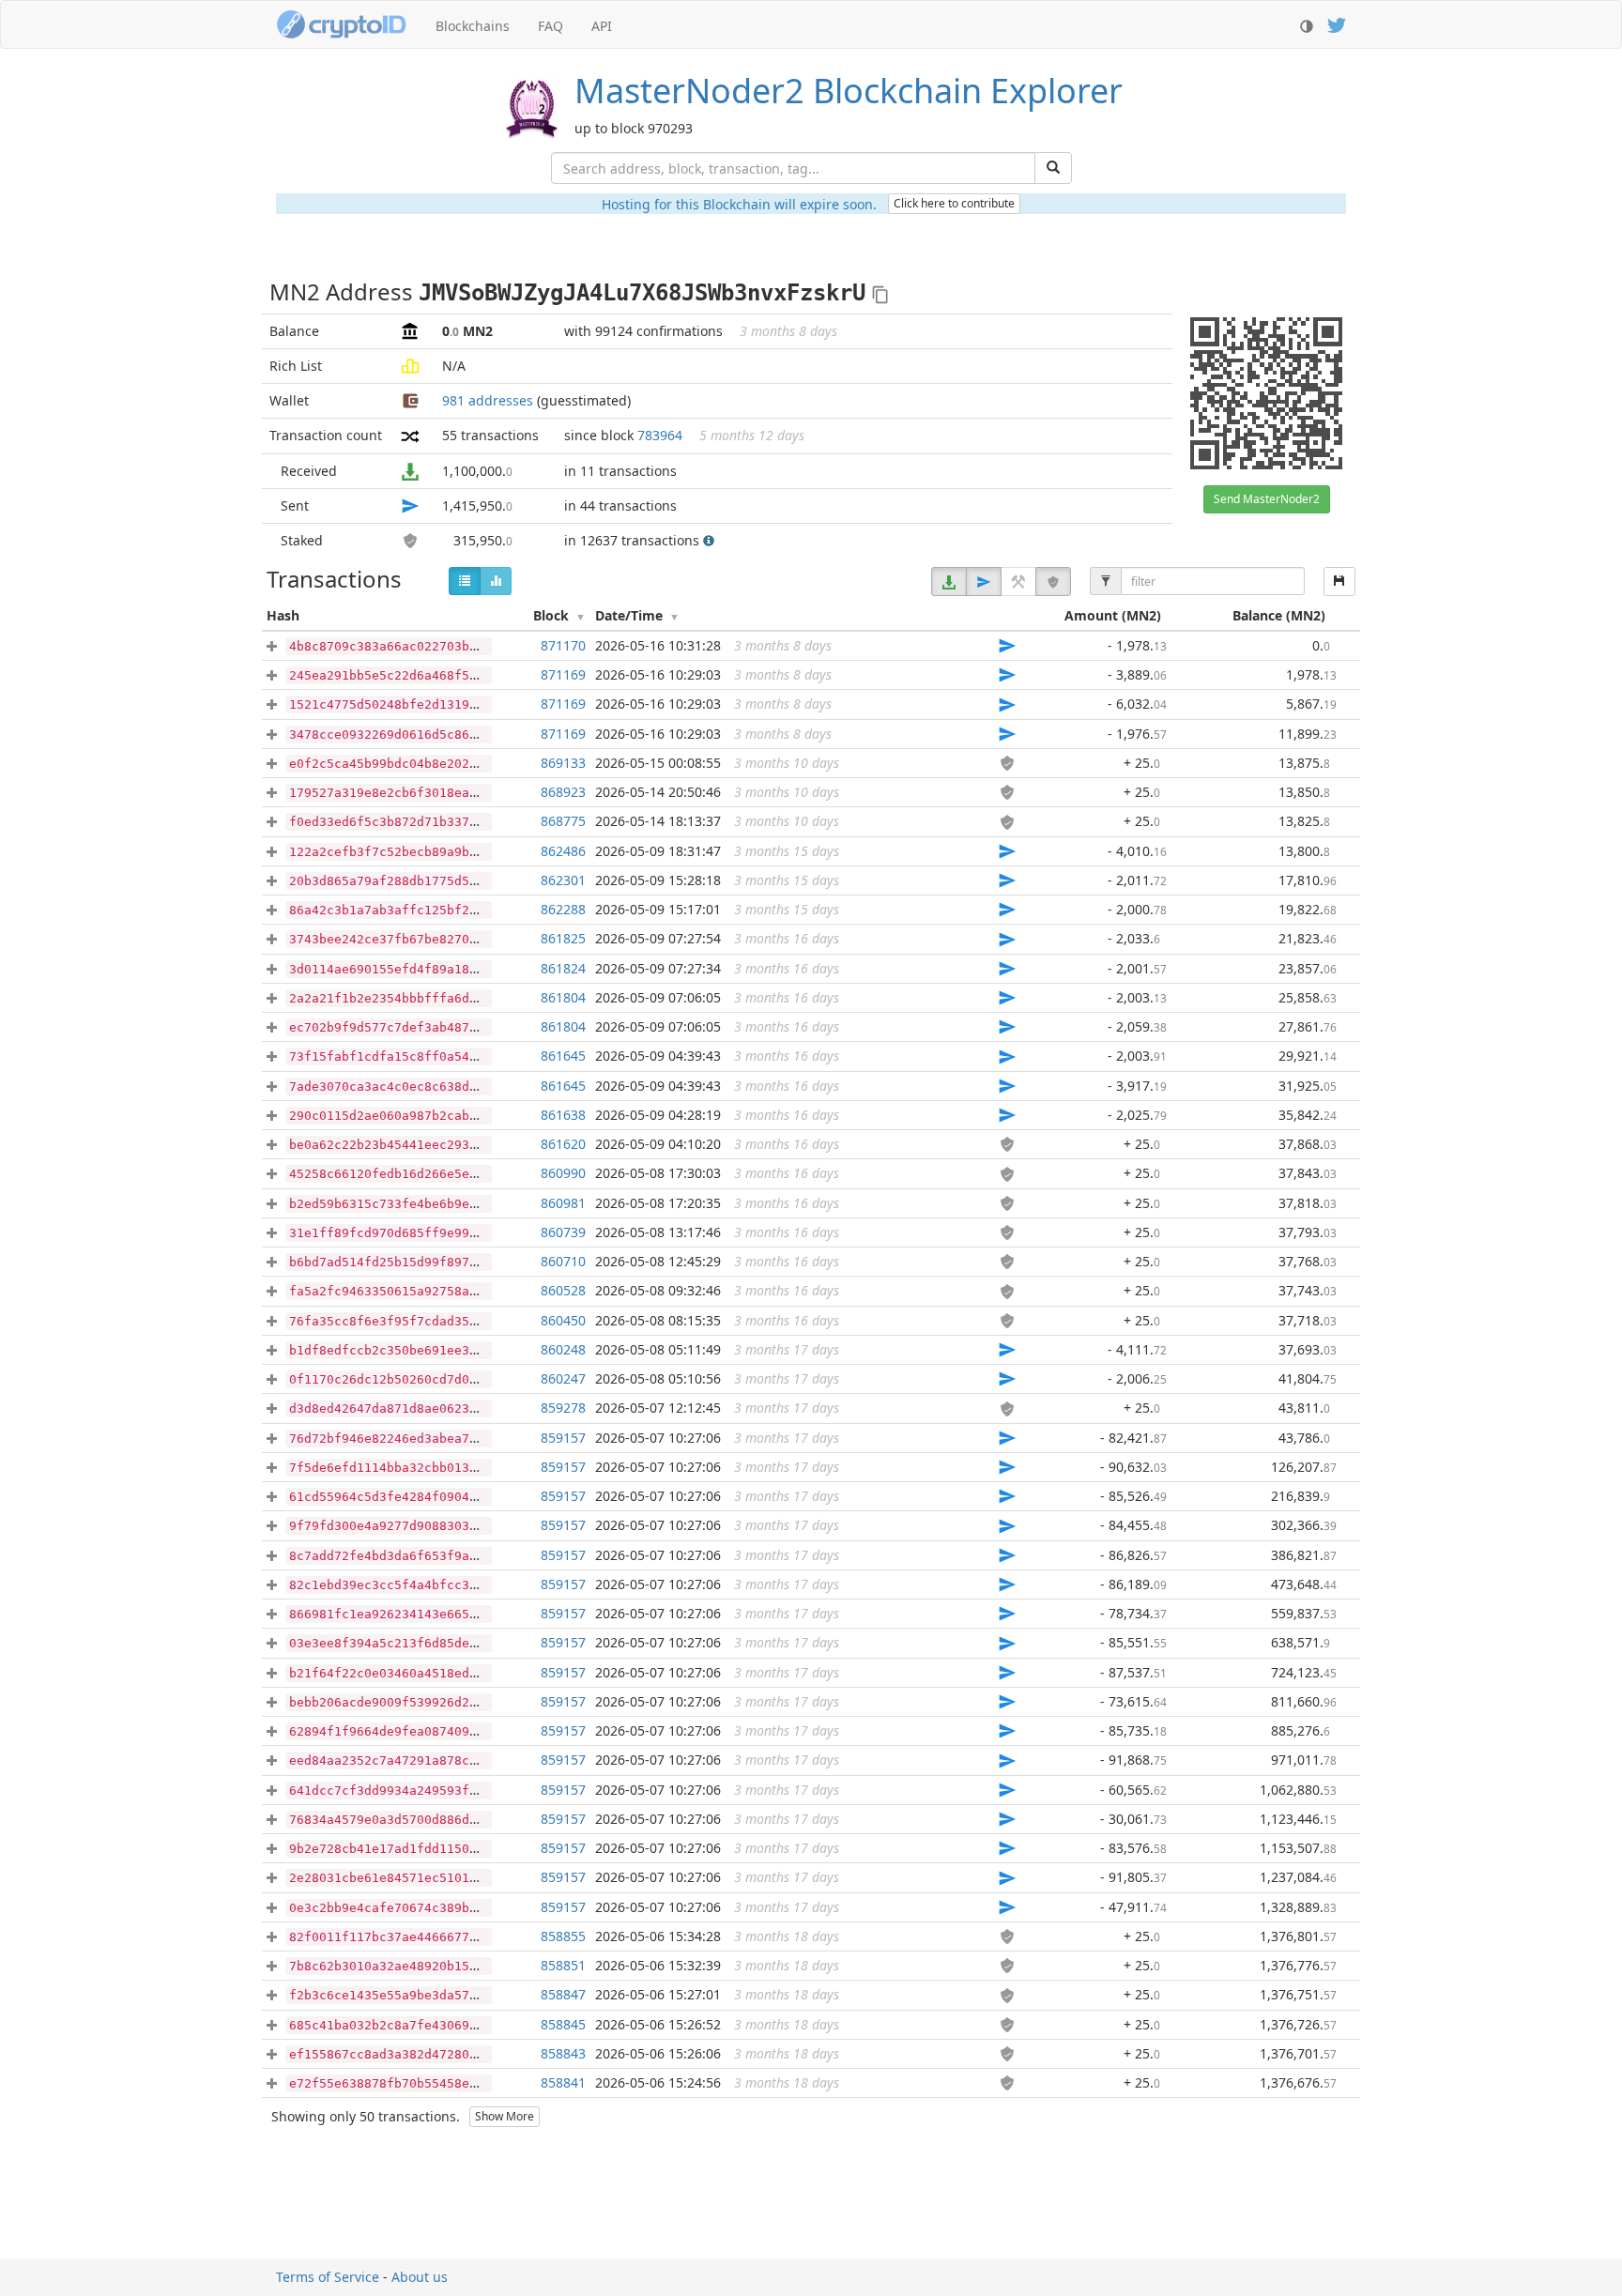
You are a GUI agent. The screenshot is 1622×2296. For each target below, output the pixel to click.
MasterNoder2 (849, 91)
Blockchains (473, 26)
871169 (563, 674)
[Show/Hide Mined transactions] (1018, 582)
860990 (563, 1173)
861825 (563, 938)
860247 (563, 1378)
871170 (563, 645)
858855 (563, 1936)
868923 (563, 792)
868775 (563, 821)
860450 (563, 1320)
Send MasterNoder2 (1267, 499)
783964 (660, 435)
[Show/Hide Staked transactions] (1053, 582)
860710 (563, 1261)
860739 (563, 1232)
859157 (563, 1438)
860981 (563, 1203)
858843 (563, 2053)
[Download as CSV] (1339, 582)
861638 (563, 1115)
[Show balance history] (496, 581)
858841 (563, 2082)
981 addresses (488, 400)
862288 (563, 909)
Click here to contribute (954, 203)
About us (420, 2277)
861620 (563, 1144)
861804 (563, 997)
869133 (563, 763)
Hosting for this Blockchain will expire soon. (739, 204)
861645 (563, 1056)
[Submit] (1053, 168)
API (602, 26)
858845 (563, 2024)
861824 (563, 968)
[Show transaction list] (465, 581)
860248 (563, 1349)
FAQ (551, 26)
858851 (563, 1965)
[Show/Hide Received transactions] (949, 582)
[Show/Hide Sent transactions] (984, 582)
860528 (563, 1290)
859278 (563, 1408)
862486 (563, 851)
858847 (563, 1994)
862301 (563, 880)
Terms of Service (328, 2277)
